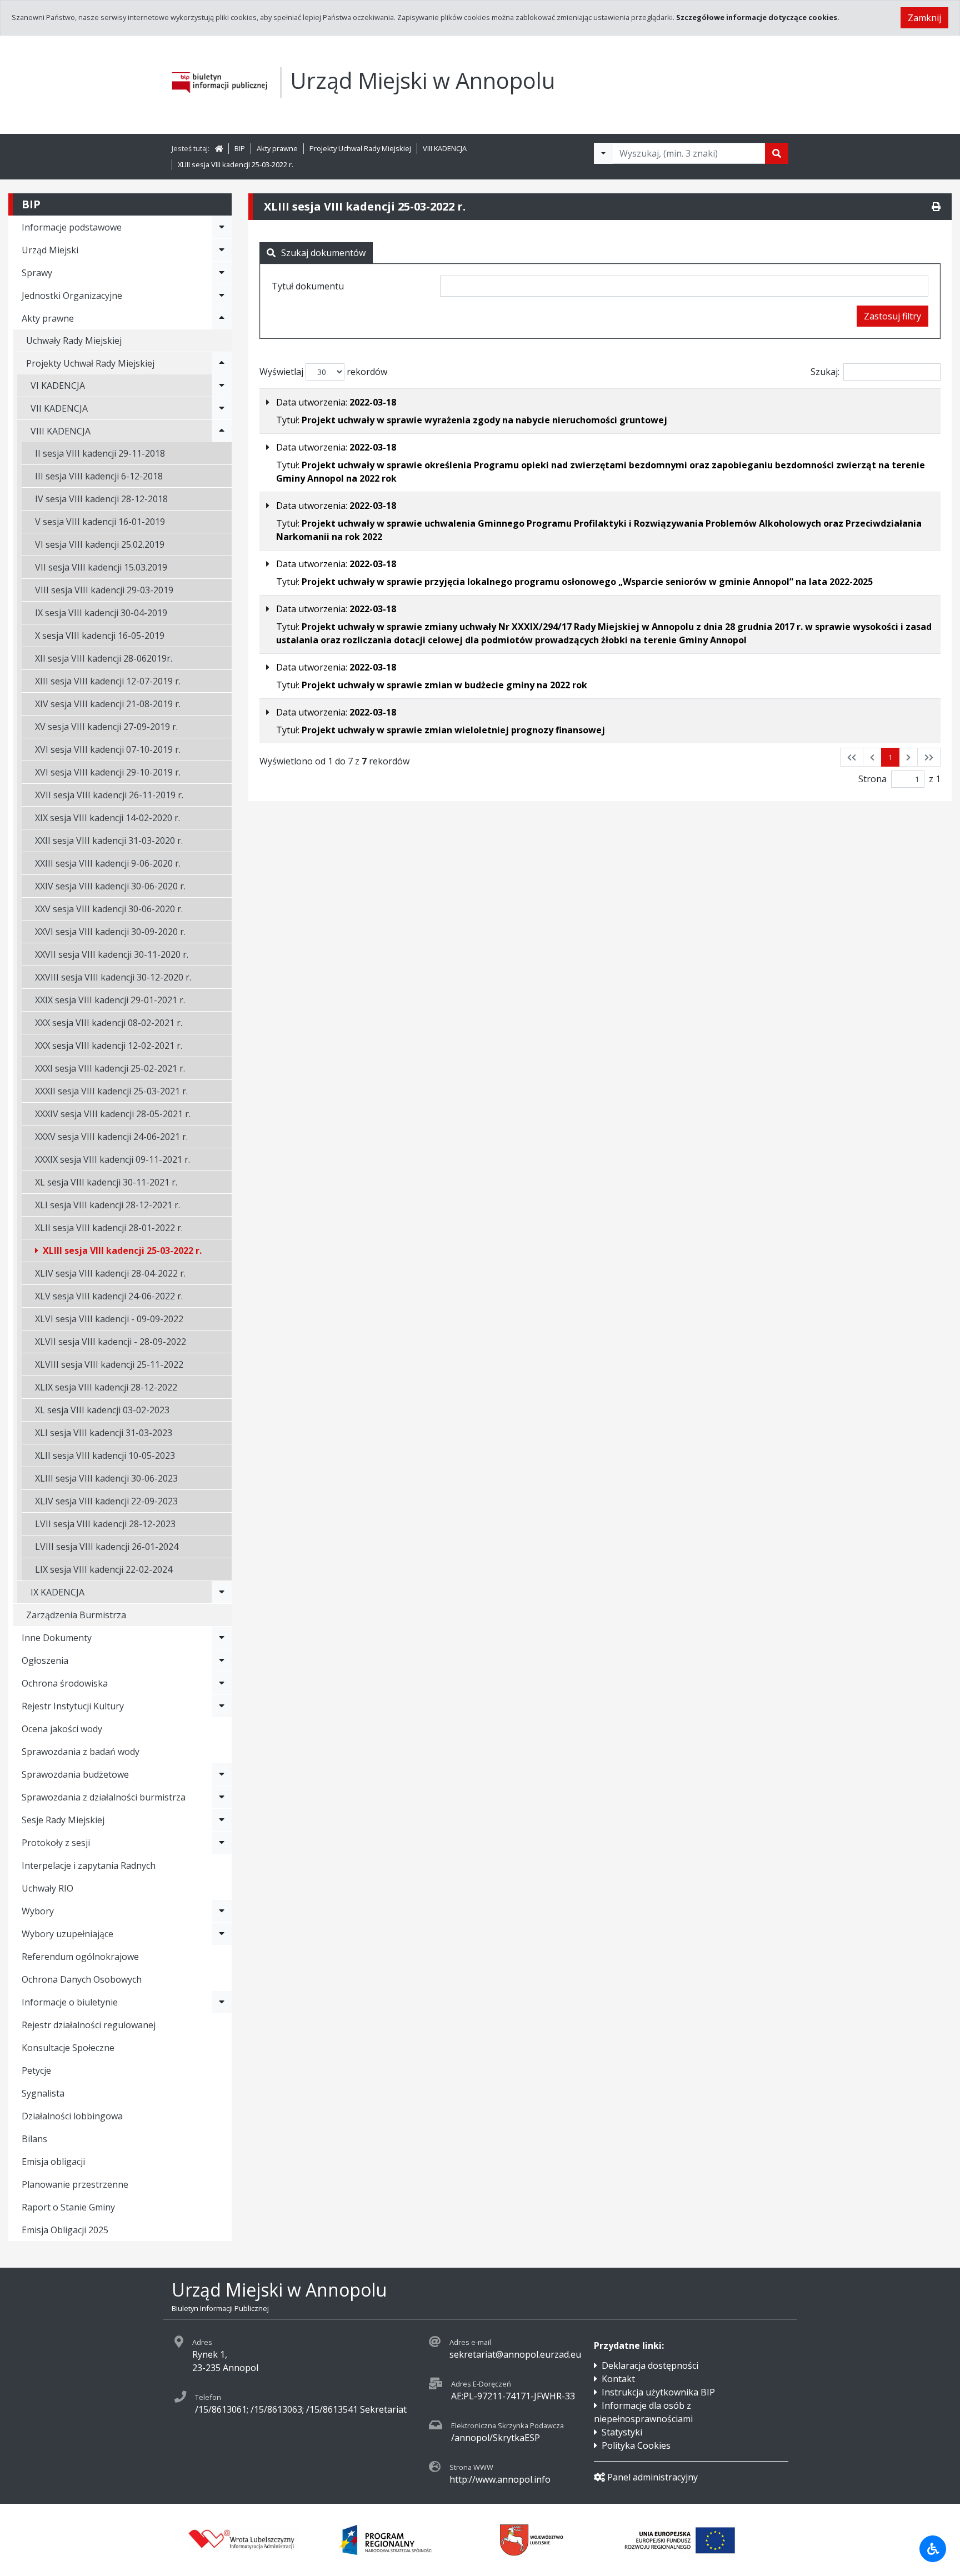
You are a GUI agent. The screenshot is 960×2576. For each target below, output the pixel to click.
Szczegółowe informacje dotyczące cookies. (758, 17)
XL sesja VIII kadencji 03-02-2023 (102, 1410)
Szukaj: (825, 372)
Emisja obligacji (53, 2162)
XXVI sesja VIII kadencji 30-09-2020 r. (110, 932)
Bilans (34, 2139)
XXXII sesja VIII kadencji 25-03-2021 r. (111, 1091)
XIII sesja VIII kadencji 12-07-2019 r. (108, 681)
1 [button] (890, 757)
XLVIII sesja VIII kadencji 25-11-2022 (109, 1364)
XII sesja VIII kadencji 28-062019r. (104, 658)
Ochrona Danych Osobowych (82, 1979)
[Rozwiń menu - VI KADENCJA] (222, 386)
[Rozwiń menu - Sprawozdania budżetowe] (222, 1774)
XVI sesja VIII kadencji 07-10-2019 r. (108, 749)
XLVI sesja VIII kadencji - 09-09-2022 (109, 1319)
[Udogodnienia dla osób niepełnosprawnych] (933, 2549)
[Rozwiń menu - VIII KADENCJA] (222, 431)
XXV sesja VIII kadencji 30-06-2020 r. (109, 909)
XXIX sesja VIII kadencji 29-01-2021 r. (110, 1000)
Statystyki (622, 2432)
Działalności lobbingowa (72, 2116)
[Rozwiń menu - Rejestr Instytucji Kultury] (222, 1706)
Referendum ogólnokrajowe (80, 1957)
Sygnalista (43, 2093)
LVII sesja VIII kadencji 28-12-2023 (105, 1524)
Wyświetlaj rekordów (323, 372)
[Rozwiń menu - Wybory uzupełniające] (222, 1934)
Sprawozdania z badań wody (81, 1752)
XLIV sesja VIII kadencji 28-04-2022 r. (110, 1273)
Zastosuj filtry (892, 316)
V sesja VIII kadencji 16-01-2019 (100, 522)
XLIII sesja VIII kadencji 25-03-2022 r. (236, 164)
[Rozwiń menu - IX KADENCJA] (222, 1592)
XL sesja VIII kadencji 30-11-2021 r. (106, 1182)
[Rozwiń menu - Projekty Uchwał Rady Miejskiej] (222, 363)
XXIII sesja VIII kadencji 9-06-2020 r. (108, 863)
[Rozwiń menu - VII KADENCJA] (222, 408)
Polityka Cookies (636, 2445)
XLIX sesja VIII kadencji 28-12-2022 (106, 1387)
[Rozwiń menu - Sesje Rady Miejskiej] (222, 1820)
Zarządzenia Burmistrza (76, 1615)
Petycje (36, 2070)
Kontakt (618, 2379)
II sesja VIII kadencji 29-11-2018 (100, 453)
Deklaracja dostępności (650, 2365)
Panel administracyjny (652, 2477)
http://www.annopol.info (500, 2479)
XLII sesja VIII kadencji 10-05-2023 (105, 1455)
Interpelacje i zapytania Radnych (89, 1865)
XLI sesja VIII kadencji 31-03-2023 (104, 1433)
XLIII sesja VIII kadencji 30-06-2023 (106, 1478)
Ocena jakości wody (62, 1729)
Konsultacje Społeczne (68, 2048)
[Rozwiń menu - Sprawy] (222, 273)
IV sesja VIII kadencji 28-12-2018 (101, 499)
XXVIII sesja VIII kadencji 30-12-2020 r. (113, 977)
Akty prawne (277, 148)
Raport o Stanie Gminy (68, 2207)
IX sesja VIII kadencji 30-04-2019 (101, 613)
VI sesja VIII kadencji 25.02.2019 (100, 544)
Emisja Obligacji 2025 (65, 2230)
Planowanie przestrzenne (75, 2184)
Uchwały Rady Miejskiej (74, 341)
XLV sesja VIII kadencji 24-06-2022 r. (109, 1296)
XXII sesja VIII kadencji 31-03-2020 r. (109, 841)
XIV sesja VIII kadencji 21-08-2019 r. (108, 704)
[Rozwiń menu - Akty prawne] (222, 318)
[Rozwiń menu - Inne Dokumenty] (222, 1638)
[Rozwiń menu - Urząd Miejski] (222, 250)
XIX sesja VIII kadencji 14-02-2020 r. (107, 818)
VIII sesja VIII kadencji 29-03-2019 (104, 590)
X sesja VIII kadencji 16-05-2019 (100, 636)
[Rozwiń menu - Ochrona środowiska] (222, 1683)
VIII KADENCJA (445, 148)
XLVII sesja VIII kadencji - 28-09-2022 (111, 1342)
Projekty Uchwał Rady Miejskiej (360, 148)
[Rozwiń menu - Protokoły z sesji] (222, 1843)
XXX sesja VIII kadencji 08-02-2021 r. (109, 1023)
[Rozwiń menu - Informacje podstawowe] (222, 227)
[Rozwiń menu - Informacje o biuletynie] (222, 2002)
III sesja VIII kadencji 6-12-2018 (99, 476)
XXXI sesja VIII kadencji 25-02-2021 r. (110, 1068)
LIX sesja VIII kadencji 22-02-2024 (104, 1569)
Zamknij (924, 18)
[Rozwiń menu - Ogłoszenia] (222, 1660)
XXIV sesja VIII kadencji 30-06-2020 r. (110, 886)
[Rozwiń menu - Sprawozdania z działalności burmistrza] (222, 1797)
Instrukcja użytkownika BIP (658, 2392)
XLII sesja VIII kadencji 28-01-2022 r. (109, 1228)
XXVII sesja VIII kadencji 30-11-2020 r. (112, 954)
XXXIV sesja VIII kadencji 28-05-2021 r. (113, 1114)
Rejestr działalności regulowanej (89, 2025)
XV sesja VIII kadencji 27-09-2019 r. (106, 727)
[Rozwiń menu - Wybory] (222, 1911)
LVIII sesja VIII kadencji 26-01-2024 (107, 1547)
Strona (872, 779)
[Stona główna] (219, 148)
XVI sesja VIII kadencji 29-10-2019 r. (108, 772)
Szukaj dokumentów (323, 253)
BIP (240, 148)
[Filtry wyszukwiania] (603, 153)
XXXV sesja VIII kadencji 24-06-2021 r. (111, 1137)
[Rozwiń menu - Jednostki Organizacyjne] (222, 296)
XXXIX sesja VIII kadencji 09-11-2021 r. (112, 1159)
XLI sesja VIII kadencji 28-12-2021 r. (107, 1205)
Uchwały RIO (47, 1888)
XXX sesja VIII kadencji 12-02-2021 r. (109, 1046)
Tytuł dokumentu (308, 286)
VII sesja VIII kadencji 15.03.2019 (101, 567)
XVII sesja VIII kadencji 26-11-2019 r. (109, 795)
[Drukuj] (936, 207)
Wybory (38, 1911)
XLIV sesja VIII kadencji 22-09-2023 (106, 1501)
